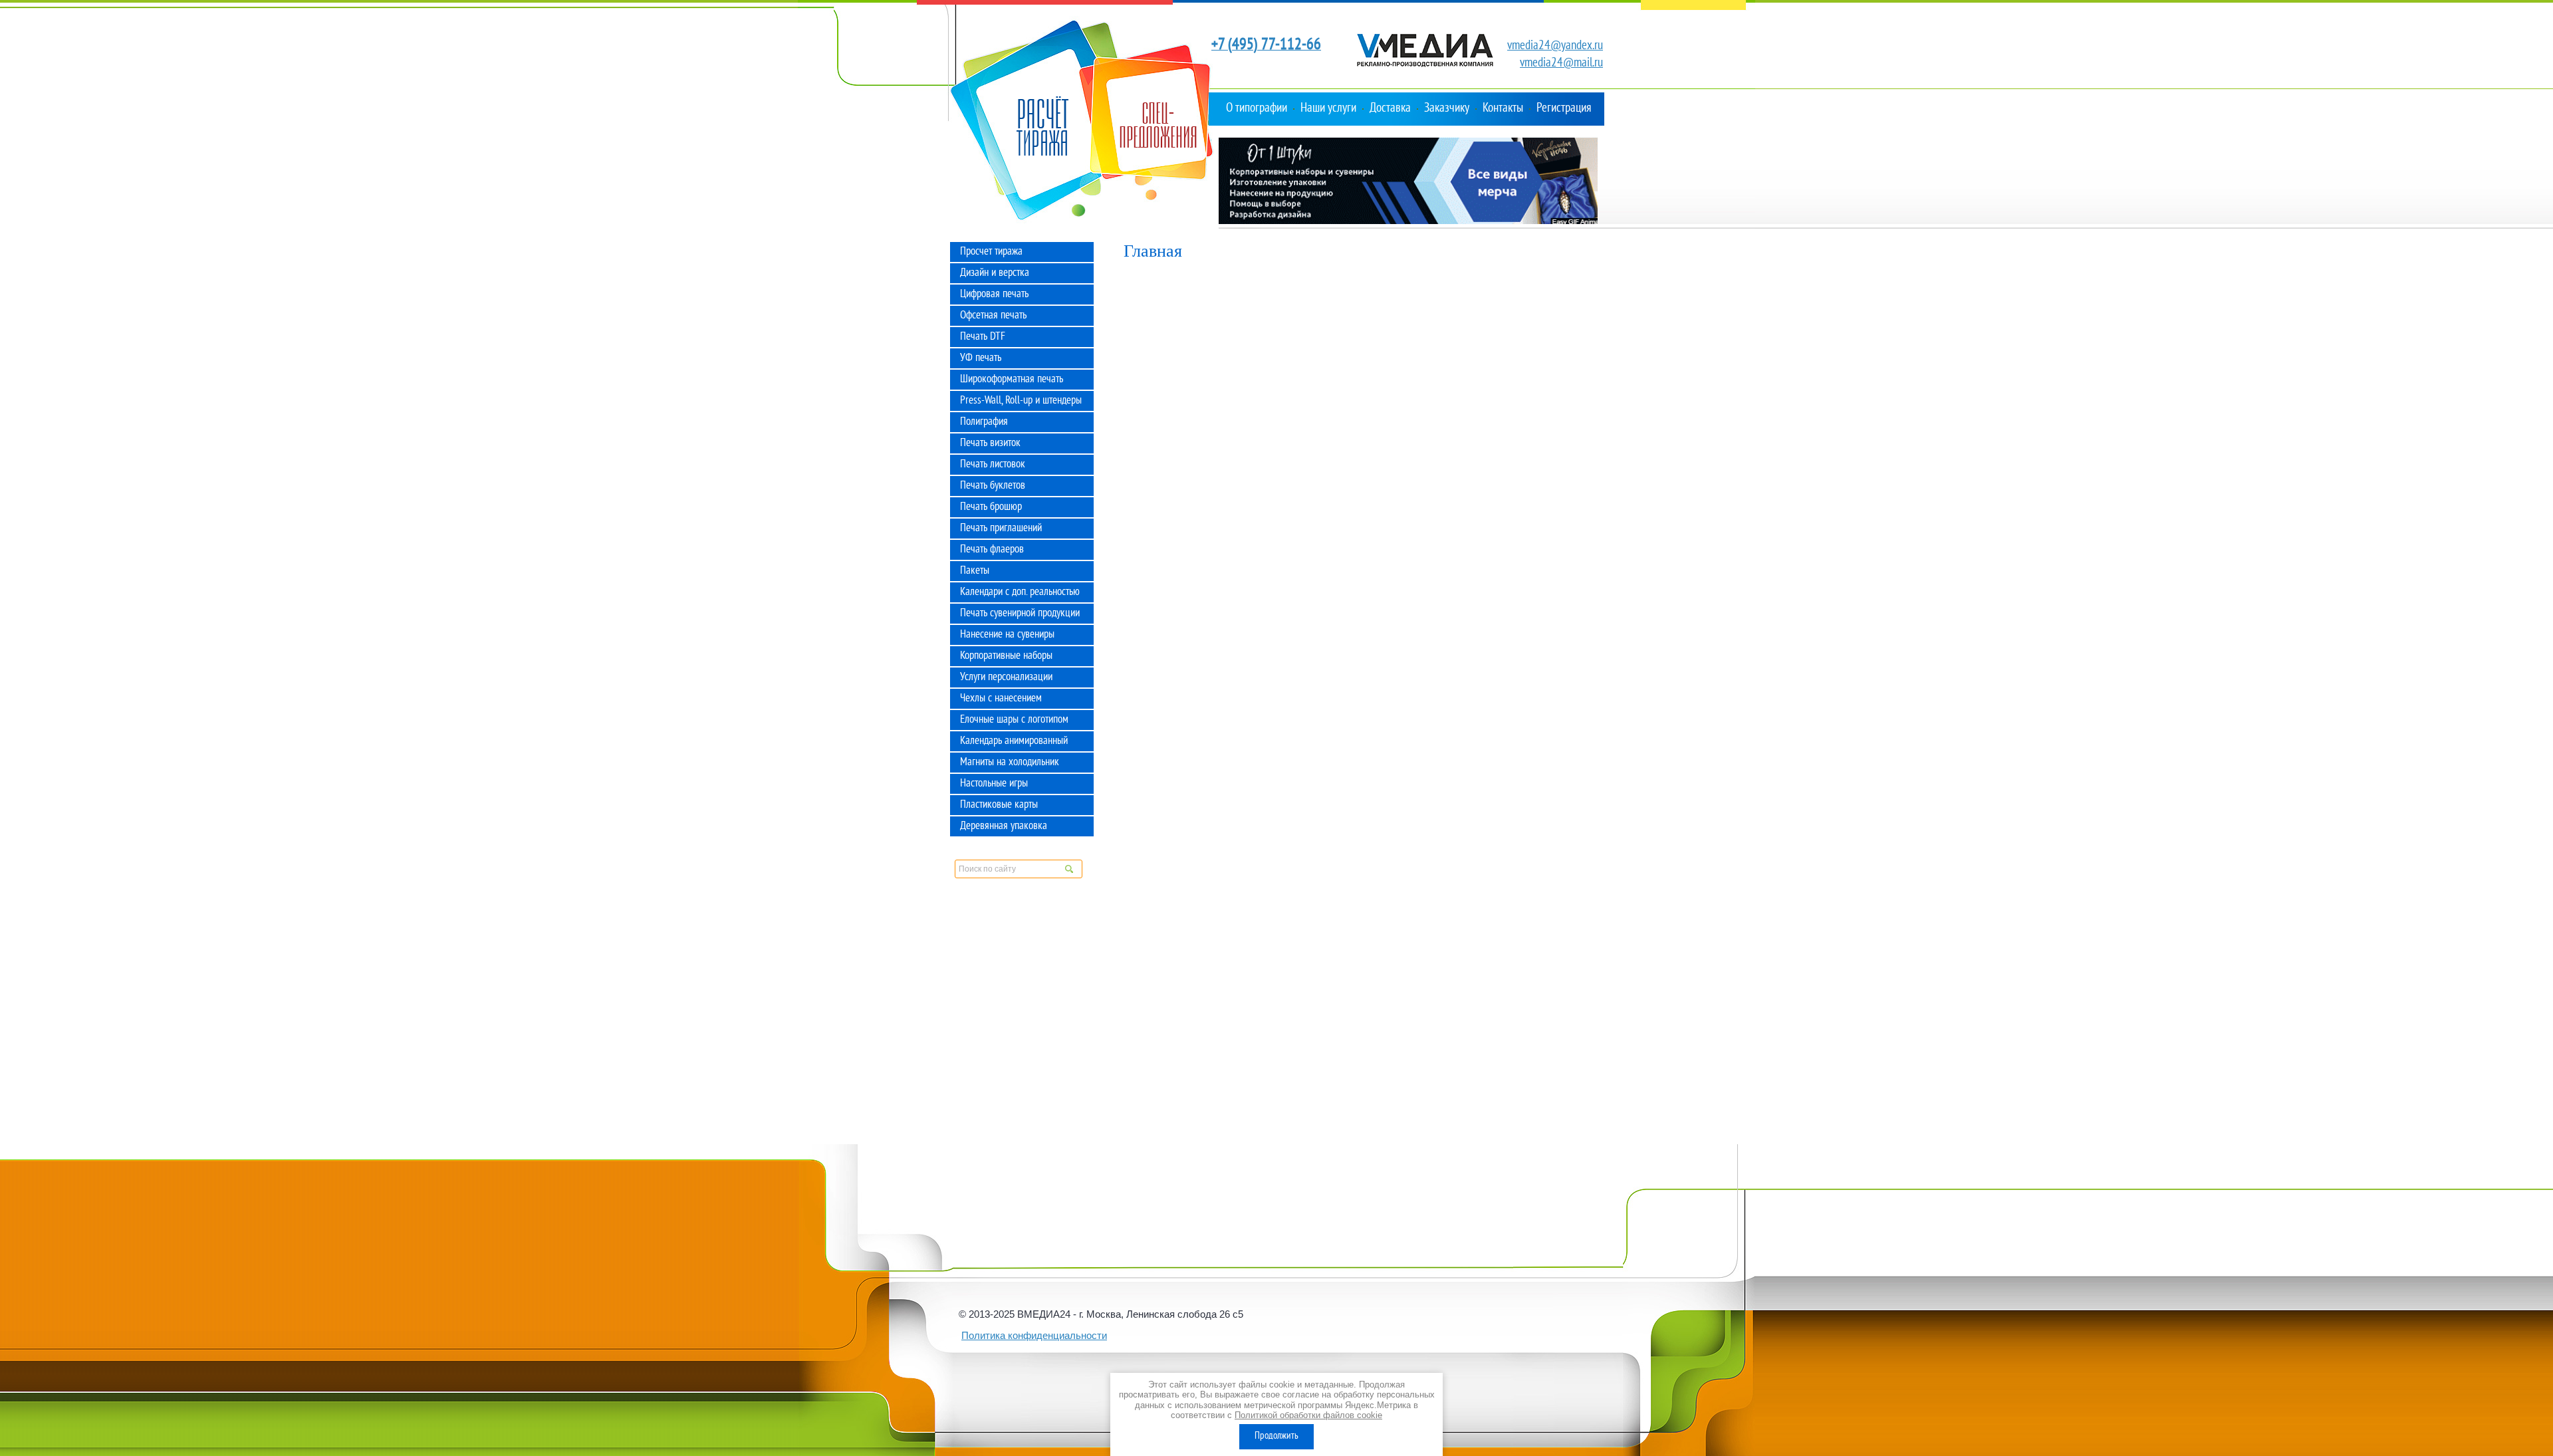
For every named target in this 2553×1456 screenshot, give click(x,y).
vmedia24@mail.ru (1561, 63)
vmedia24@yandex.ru (1555, 46)
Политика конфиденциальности (1034, 1335)
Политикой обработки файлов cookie (1308, 1415)
